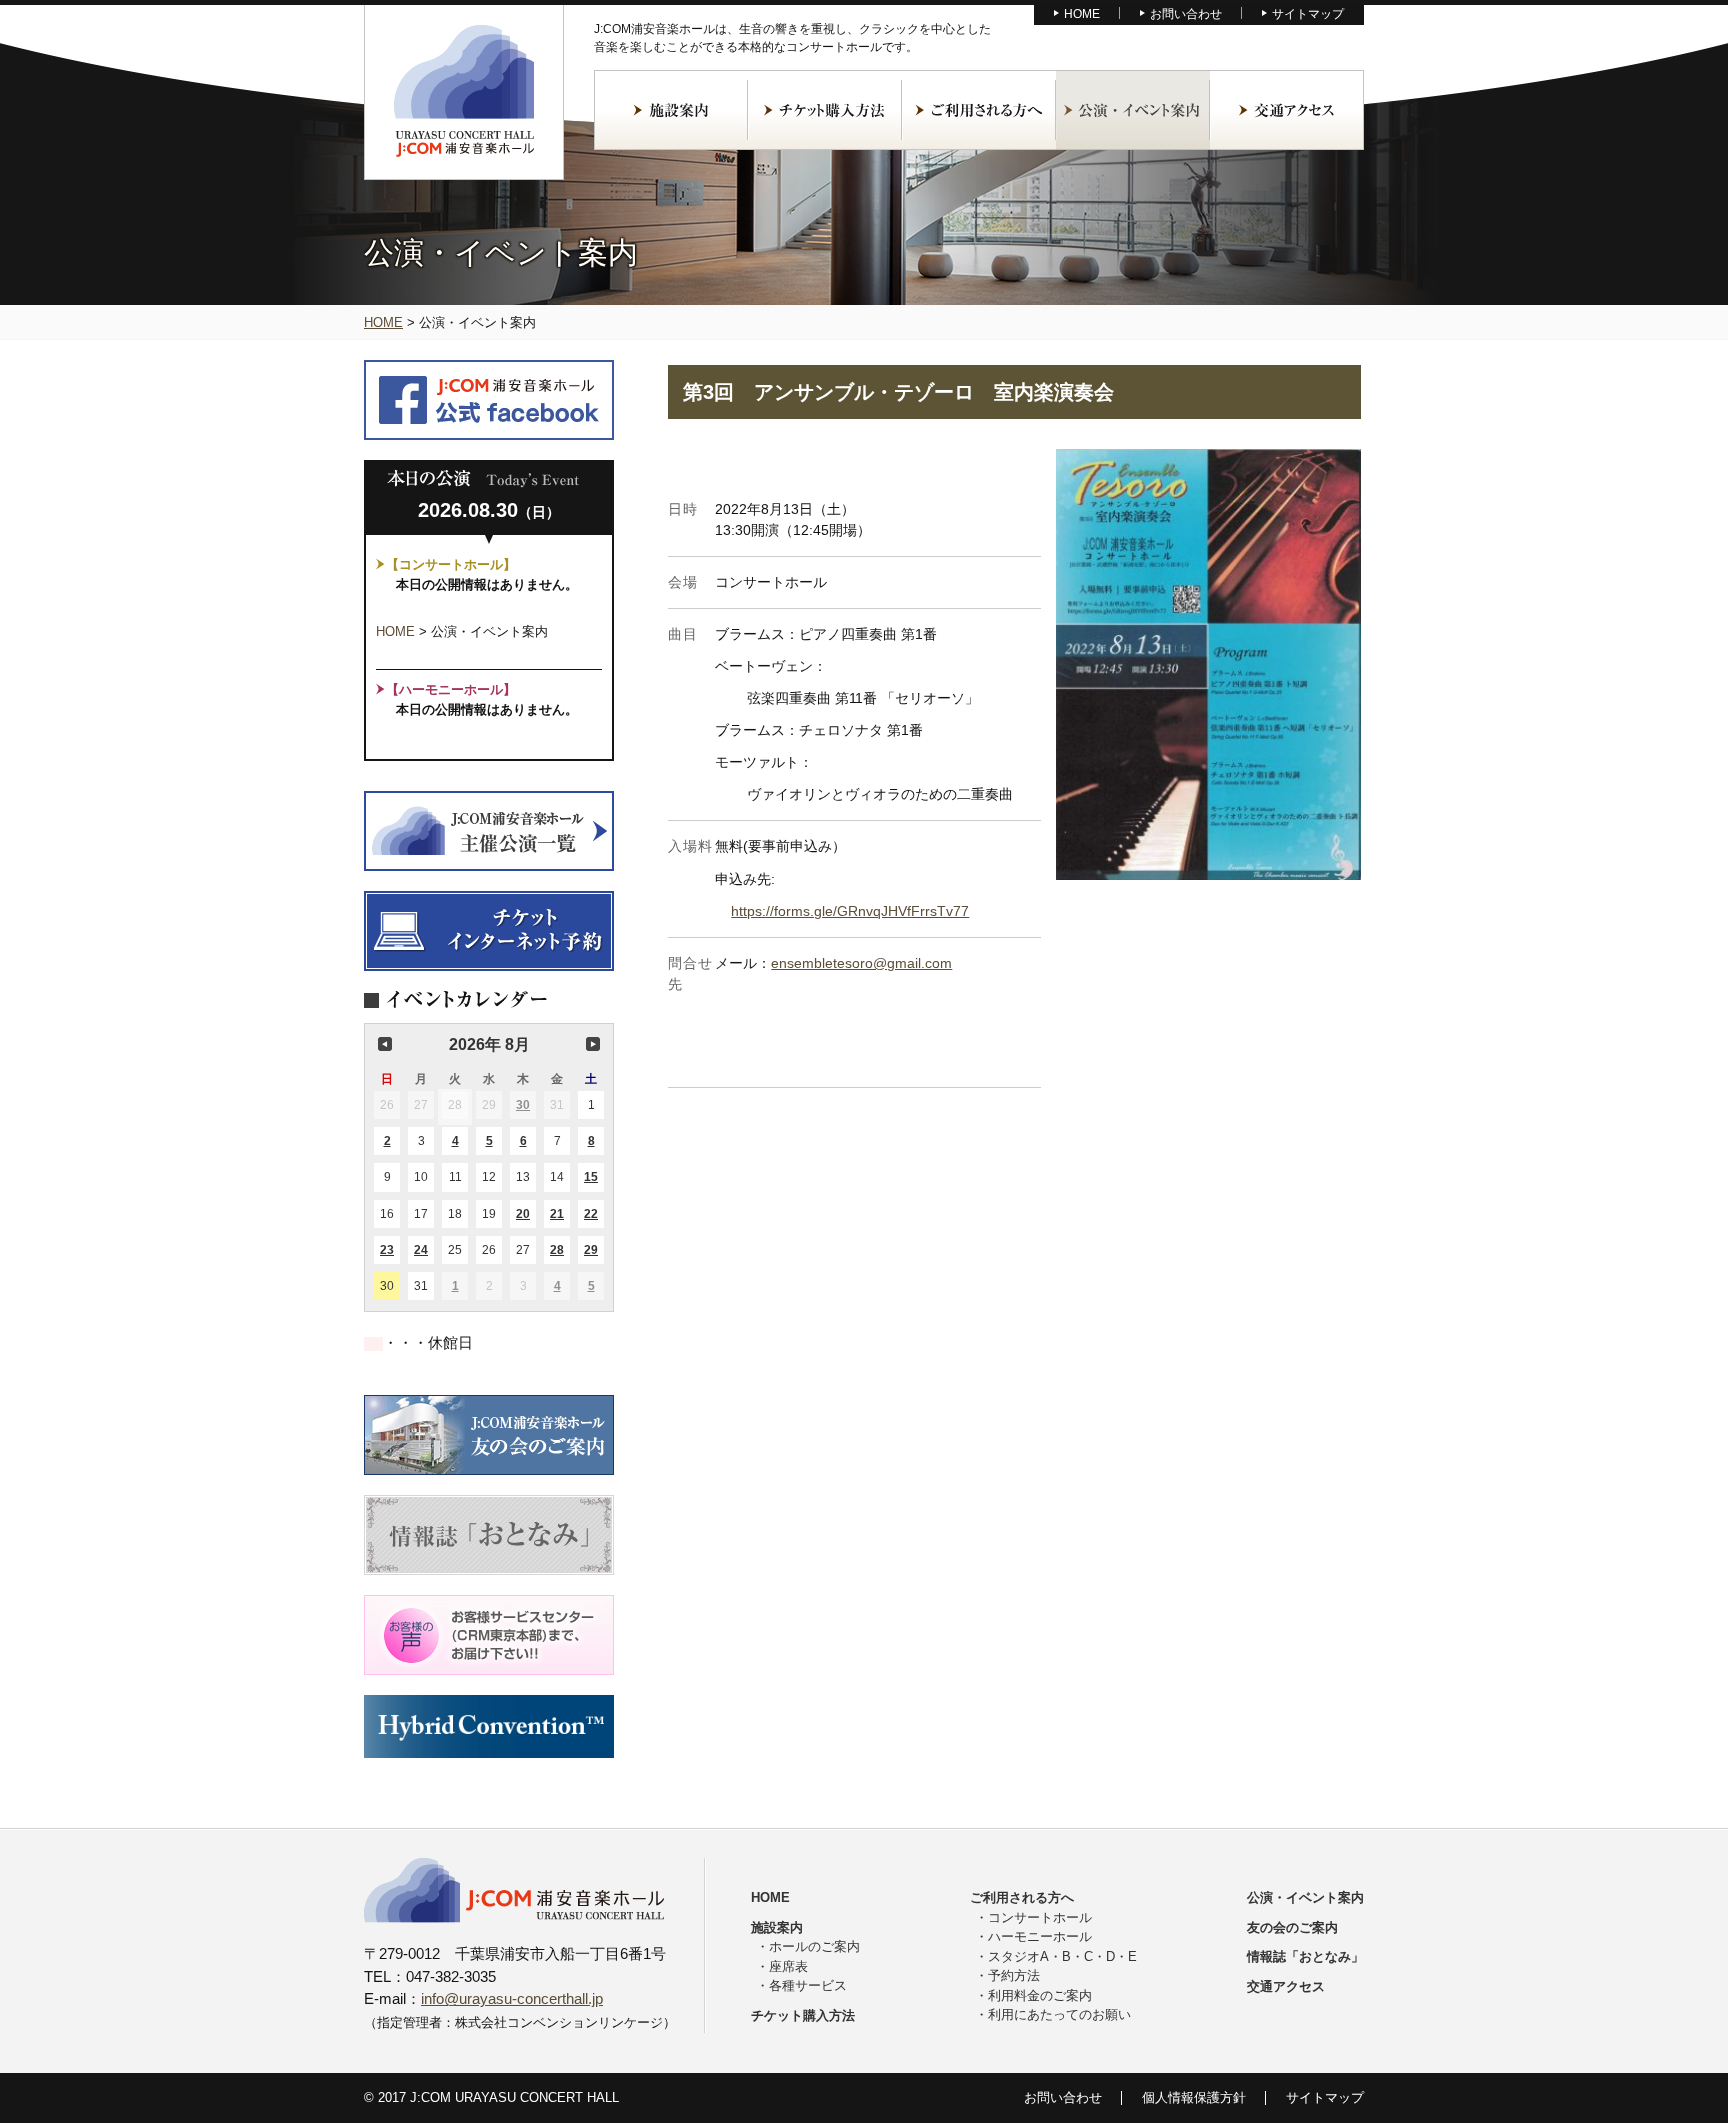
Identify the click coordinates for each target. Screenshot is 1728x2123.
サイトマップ (1308, 14)
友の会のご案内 (1292, 1927)
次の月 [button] (593, 1044)
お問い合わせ (1186, 14)
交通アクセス (1287, 110)
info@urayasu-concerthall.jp (512, 1998)
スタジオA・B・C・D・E (1062, 1956)
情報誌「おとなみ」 (1305, 1956)
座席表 (788, 1966)
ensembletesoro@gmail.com (861, 963)
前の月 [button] (385, 1044)
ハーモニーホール (1040, 1936)
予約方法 (1014, 1975)
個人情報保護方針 (1194, 2097)
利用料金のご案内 (1040, 1995)
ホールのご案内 (814, 1946)
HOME (1082, 14)
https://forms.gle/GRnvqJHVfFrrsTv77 (850, 911)
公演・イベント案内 (1133, 110)
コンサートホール (1040, 1917)
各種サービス (808, 1985)
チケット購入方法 (825, 110)
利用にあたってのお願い (1059, 2014)
